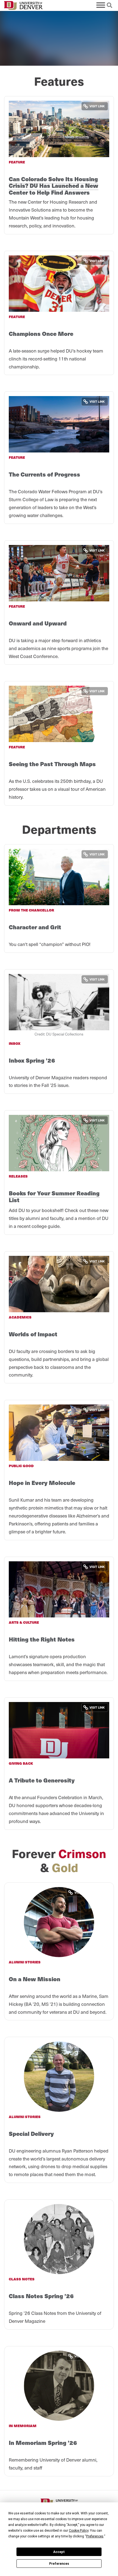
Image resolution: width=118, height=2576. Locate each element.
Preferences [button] (95, 2536)
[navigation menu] (101, 5)
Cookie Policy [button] (79, 2531)
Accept (59, 2552)
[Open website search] (109, 5)
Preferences (59, 2564)
